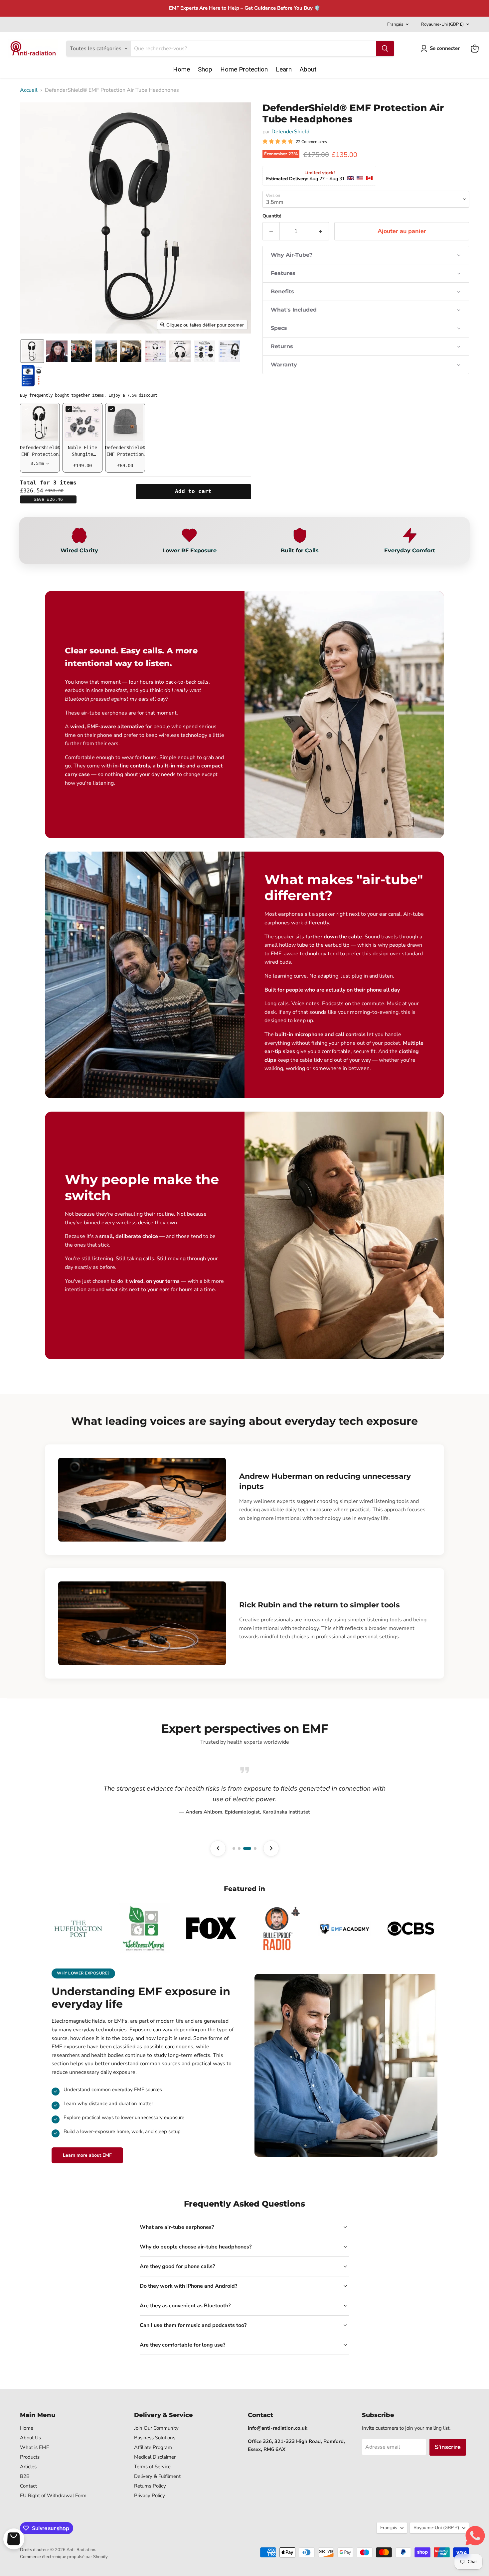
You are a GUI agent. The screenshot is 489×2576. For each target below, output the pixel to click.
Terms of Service (152, 2467)
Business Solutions (155, 2438)
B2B (25, 2476)
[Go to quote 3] (244, 1848)
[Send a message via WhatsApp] (475, 2536)
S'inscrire (448, 2447)
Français (395, 24)
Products (30, 2457)
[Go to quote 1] (234, 1848)
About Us (30, 2438)
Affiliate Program (153, 2447)
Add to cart (193, 491)
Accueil (29, 90)
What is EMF (34, 2447)
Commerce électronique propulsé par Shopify (64, 2557)
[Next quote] (271, 1848)
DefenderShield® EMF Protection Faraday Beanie (125, 454)
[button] (441, 49)
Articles (28, 2467)
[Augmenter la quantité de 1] (321, 231)
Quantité (272, 216)
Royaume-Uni (442, 24)
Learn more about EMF (87, 2155)
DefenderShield (290, 132)
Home (27, 2428)
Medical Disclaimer (155, 2457)
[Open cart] (14, 2539)
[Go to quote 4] (252, 1848)
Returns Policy (150, 2486)
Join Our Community (156, 2428)
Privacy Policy (150, 2496)
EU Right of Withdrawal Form (53, 2496)
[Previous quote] (218, 1848)
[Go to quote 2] (239, 1848)
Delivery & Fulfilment (157, 2476)
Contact (28, 2486)
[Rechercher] (385, 49)
